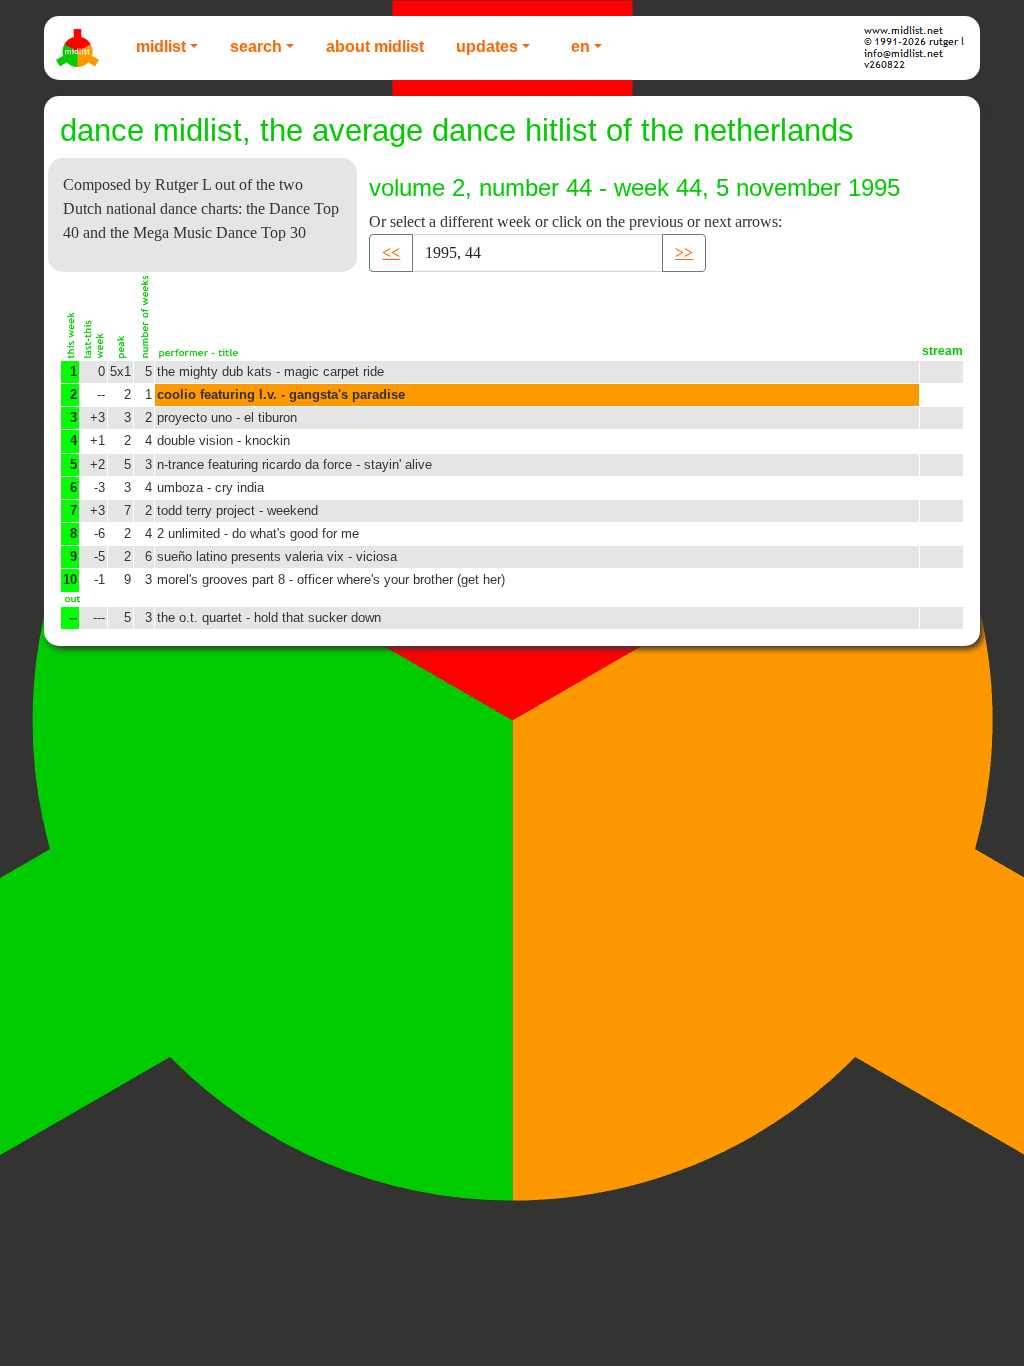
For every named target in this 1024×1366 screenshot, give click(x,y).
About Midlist (375, 46)
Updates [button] (487, 46)
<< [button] (391, 252)
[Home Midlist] (80, 48)
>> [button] (684, 252)
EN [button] (580, 46)
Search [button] (256, 46)
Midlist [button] (161, 46)
